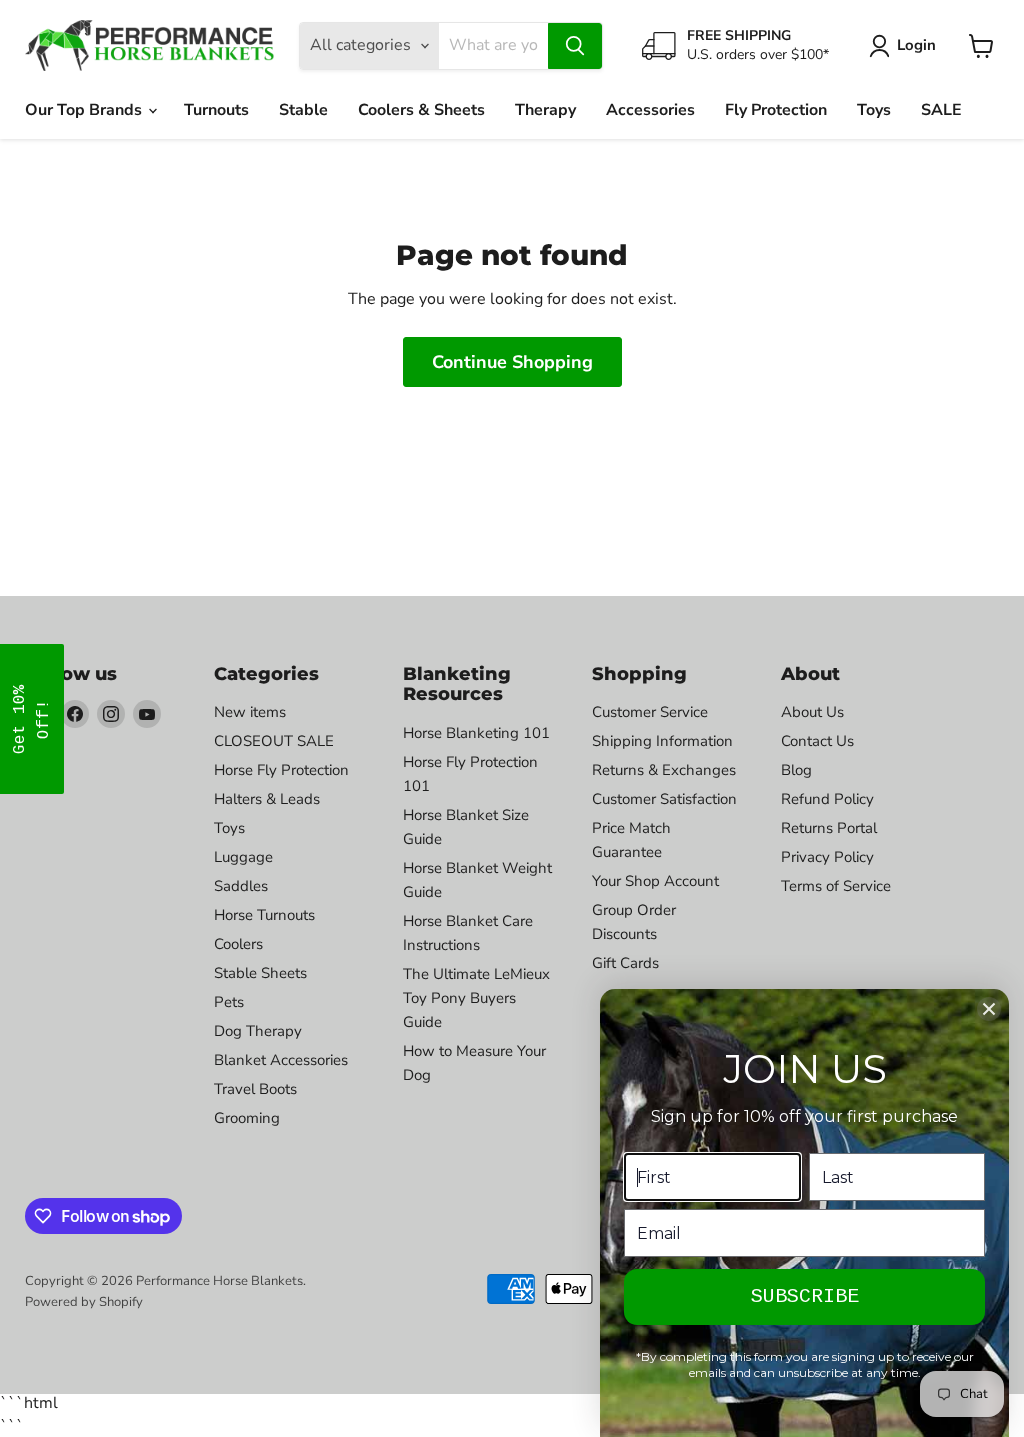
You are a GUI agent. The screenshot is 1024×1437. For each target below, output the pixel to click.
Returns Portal (829, 828)
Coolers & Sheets (421, 110)
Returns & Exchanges (664, 770)
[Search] (575, 46)
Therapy (545, 110)
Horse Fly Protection (281, 770)
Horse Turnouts (264, 915)
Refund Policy (827, 799)
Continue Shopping (512, 362)
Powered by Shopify (84, 1302)
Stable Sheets (260, 973)
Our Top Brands (85, 110)
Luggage (243, 857)
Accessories (650, 110)
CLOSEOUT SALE (274, 741)
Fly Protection (776, 110)
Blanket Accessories (281, 1060)
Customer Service (650, 712)
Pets (229, 1002)
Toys (874, 110)
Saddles (241, 886)
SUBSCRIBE (805, 1296)
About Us (812, 712)
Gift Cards (625, 963)
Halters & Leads (267, 799)
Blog (796, 770)
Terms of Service (836, 886)
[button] (32, 719)
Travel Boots (255, 1089)
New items (250, 712)
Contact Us (817, 741)
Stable (303, 110)
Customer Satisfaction (664, 799)
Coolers (238, 944)
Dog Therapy (258, 1031)
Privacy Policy (827, 857)
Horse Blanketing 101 (476, 733)
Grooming (247, 1118)
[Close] (989, 1009)
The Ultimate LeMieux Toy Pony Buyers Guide (476, 998)
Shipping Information (662, 741)
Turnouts (216, 110)
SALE (941, 110)
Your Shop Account (655, 881)
